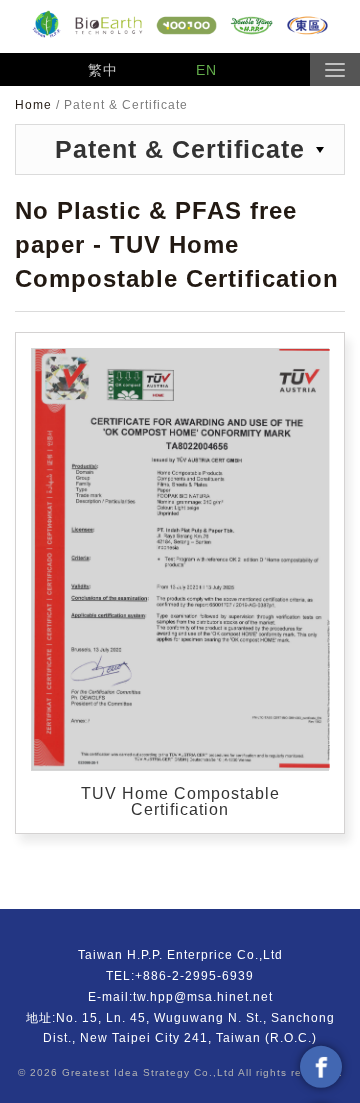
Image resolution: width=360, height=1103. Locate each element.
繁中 (103, 70)
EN (206, 70)
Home (35, 105)
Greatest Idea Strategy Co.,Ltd (148, 1072)
